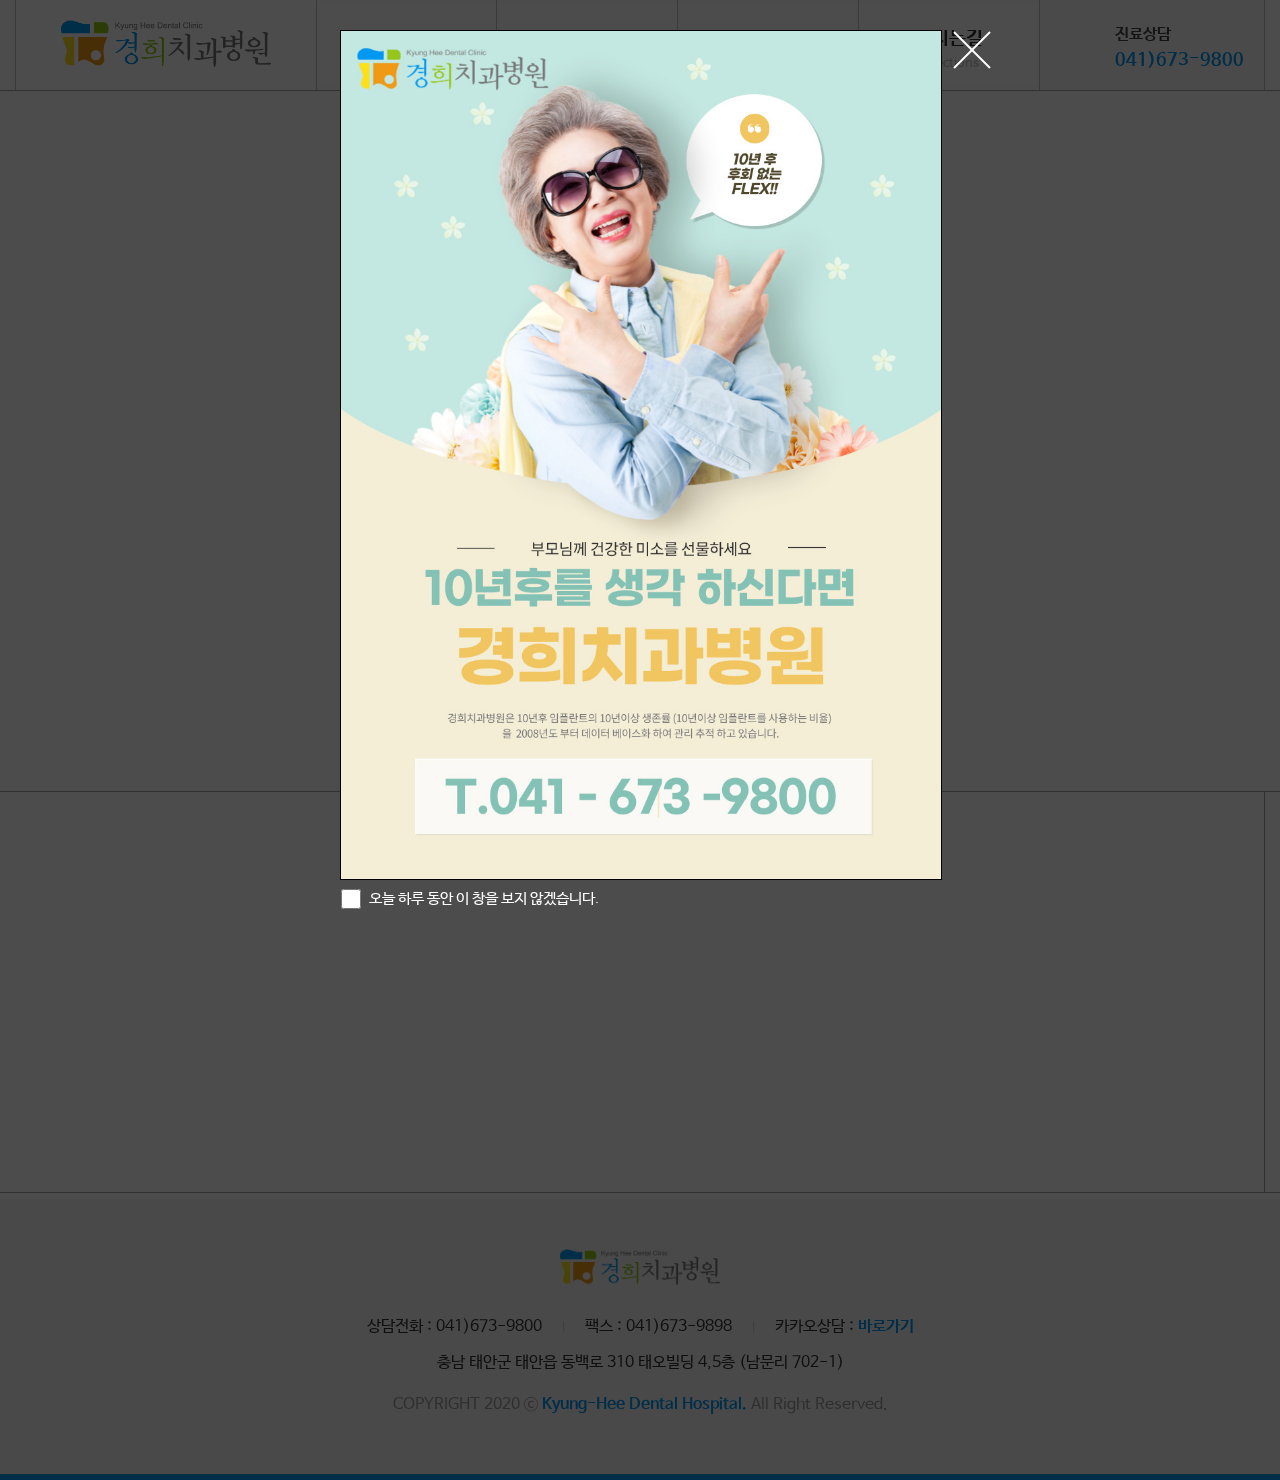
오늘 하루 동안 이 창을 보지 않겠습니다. (482, 898)
